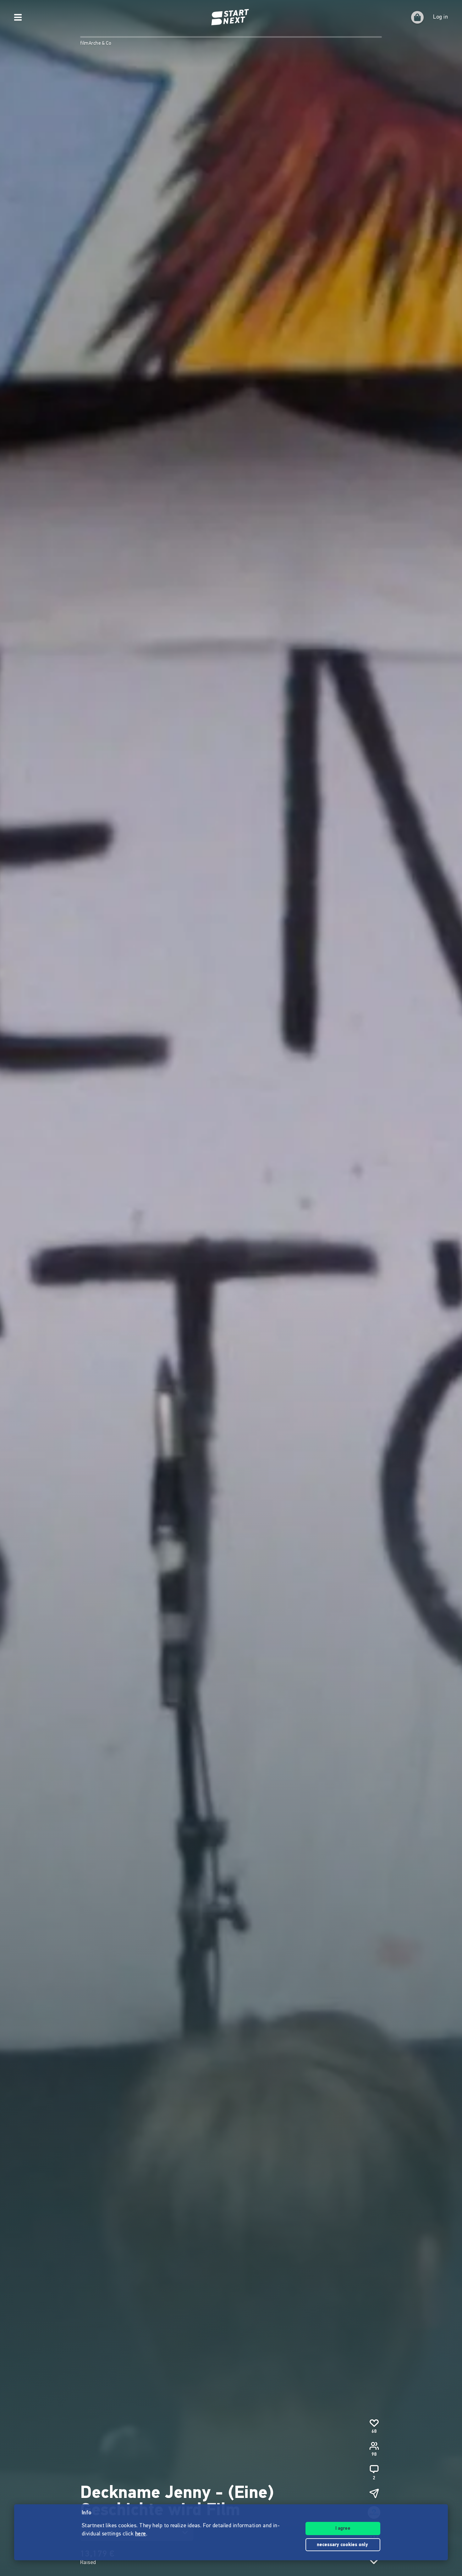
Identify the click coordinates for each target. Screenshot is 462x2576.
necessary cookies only (343, 2545)
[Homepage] (231, 17)
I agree (343, 2529)
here (141, 2534)
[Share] (374, 2493)
